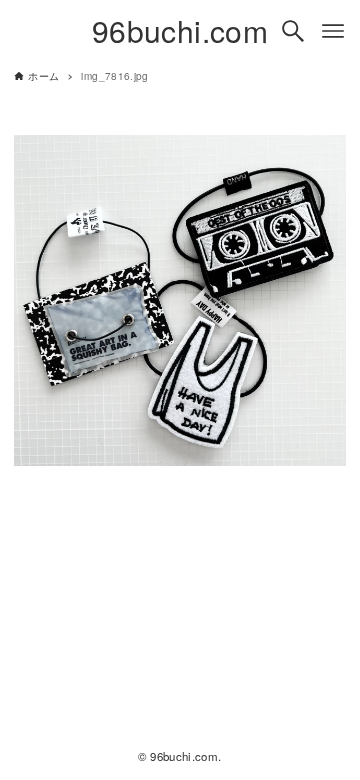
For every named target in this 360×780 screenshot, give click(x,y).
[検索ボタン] (293, 31)
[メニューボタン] (333, 31)
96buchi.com (180, 30)
